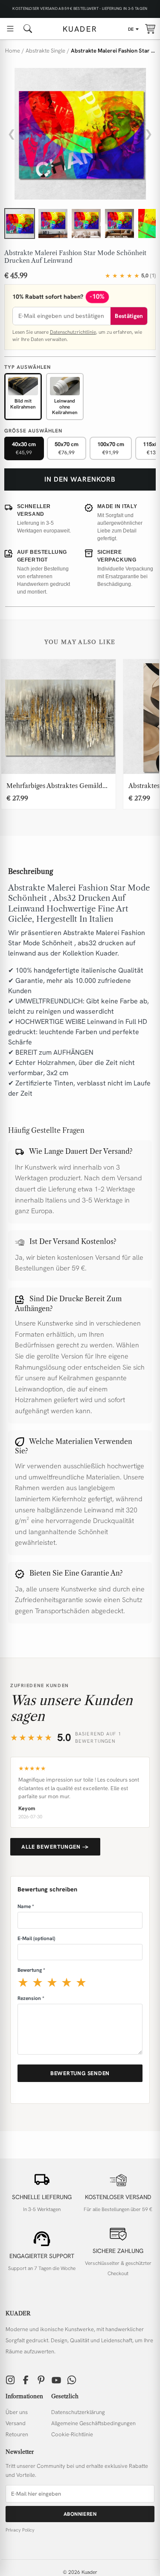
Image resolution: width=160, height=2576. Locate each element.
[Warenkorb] (150, 29)
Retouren (17, 2434)
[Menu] (10, 29)
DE (131, 29)
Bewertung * (31, 1970)
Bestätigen (129, 316)
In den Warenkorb (80, 479)
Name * (26, 1906)
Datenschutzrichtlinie (73, 332)
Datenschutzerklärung (78, 2412)
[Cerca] (28, 29)
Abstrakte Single (45, 51)
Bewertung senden (80, 2073)
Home (13, 51)
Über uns (17, 2412)
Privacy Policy (20, 2530)
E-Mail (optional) (36, 1938)
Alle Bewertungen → (55, 1847)
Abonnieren (80, 2514)
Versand (16, 2423)
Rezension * (31, 1998)
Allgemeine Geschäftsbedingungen (93, 2423)
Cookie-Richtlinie (72, 2434)
